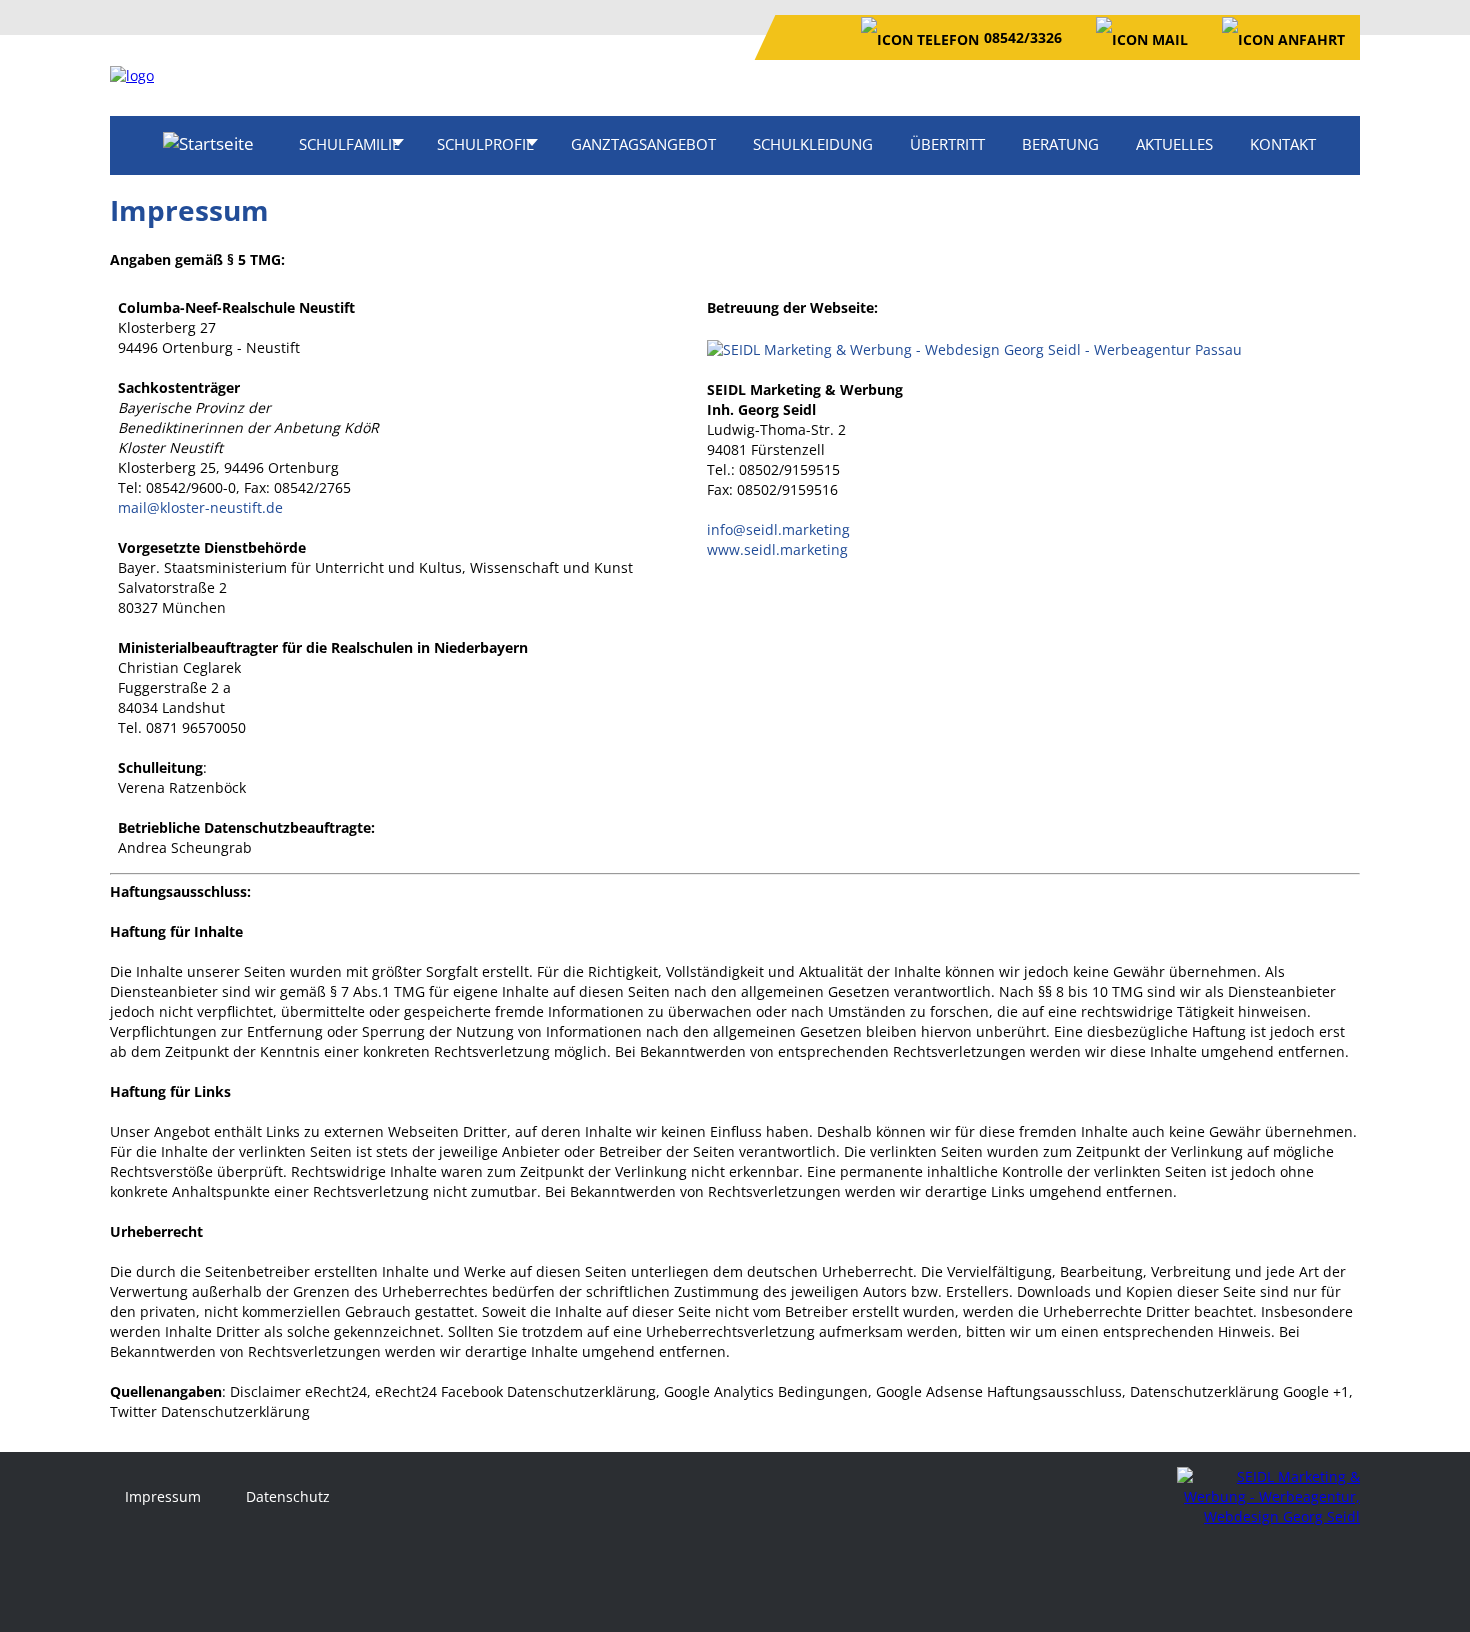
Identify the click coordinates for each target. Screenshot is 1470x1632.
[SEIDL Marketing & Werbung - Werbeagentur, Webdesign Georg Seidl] (1268, 1495)
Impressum (163, 1496)
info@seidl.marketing (778, 529)
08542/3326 (1023, 37)
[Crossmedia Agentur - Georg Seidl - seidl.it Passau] (974, 347)
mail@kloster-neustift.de (200, 507)
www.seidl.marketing (777, 549)
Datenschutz (288, 1496)
